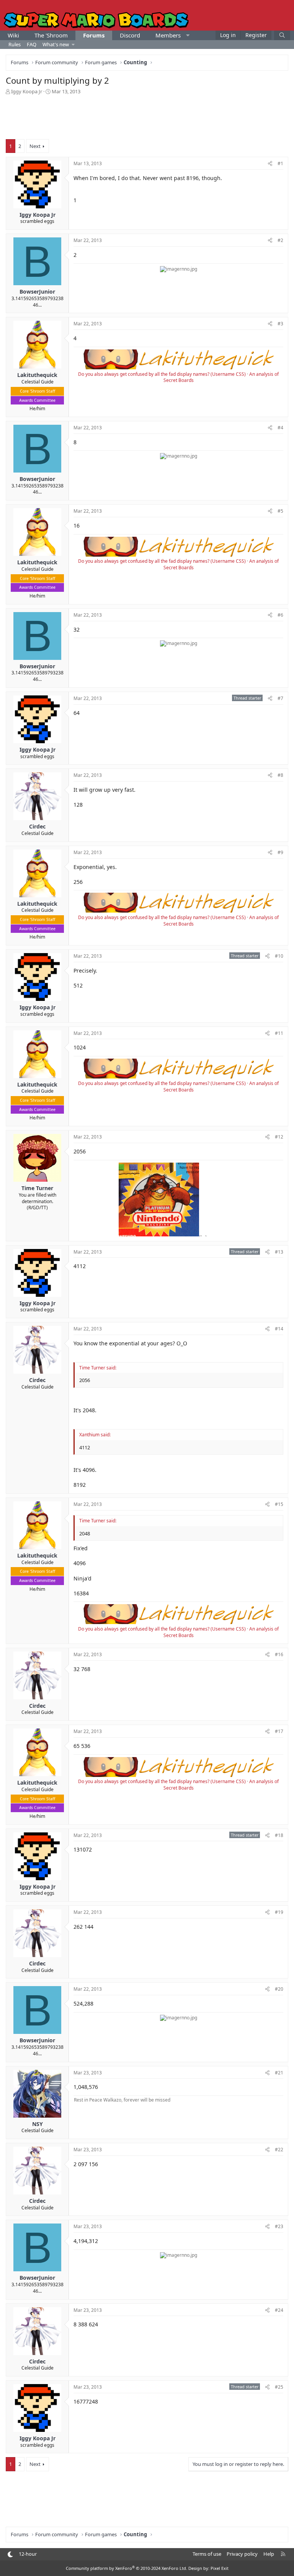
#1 (280, 163)
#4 (280, 428)
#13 (279, 1252)
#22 (279, 2150)
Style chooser (10, 2554)
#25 (279, 2387)
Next (35, 146)
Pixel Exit (220, 2568)
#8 (280, 775)
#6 (280, 615)
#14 (279, 1329)
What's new (56, 44)
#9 (280, 852)
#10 (279, 956)
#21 (279, 2073)
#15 (279, 1504)
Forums (94, 35)
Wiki (13, 35)
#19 (279, 1912)
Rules (15, 44)
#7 (280, 698)
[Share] (270, 164)
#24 (279, 2310)
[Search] (282, 35)
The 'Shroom (51, 35)
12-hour (28, 2554)
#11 (279, 1033)
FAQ (32, 44)
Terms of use (207, 2554)
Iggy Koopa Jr (27, 91)
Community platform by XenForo (127, 2568)
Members (168, 35)
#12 (279, 1137)
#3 (280, 324)
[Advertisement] (147, 116)
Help (269, 2554)
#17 (279, 1731)
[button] (188, 35)
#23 (279, 2226)
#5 (280, 511)
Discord (130, 35)
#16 (279, 1654)
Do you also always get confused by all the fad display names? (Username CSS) (162, 374)
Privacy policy (242, 2554)
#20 (279, 1989)
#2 (280, 240)
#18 (279, 1835)
